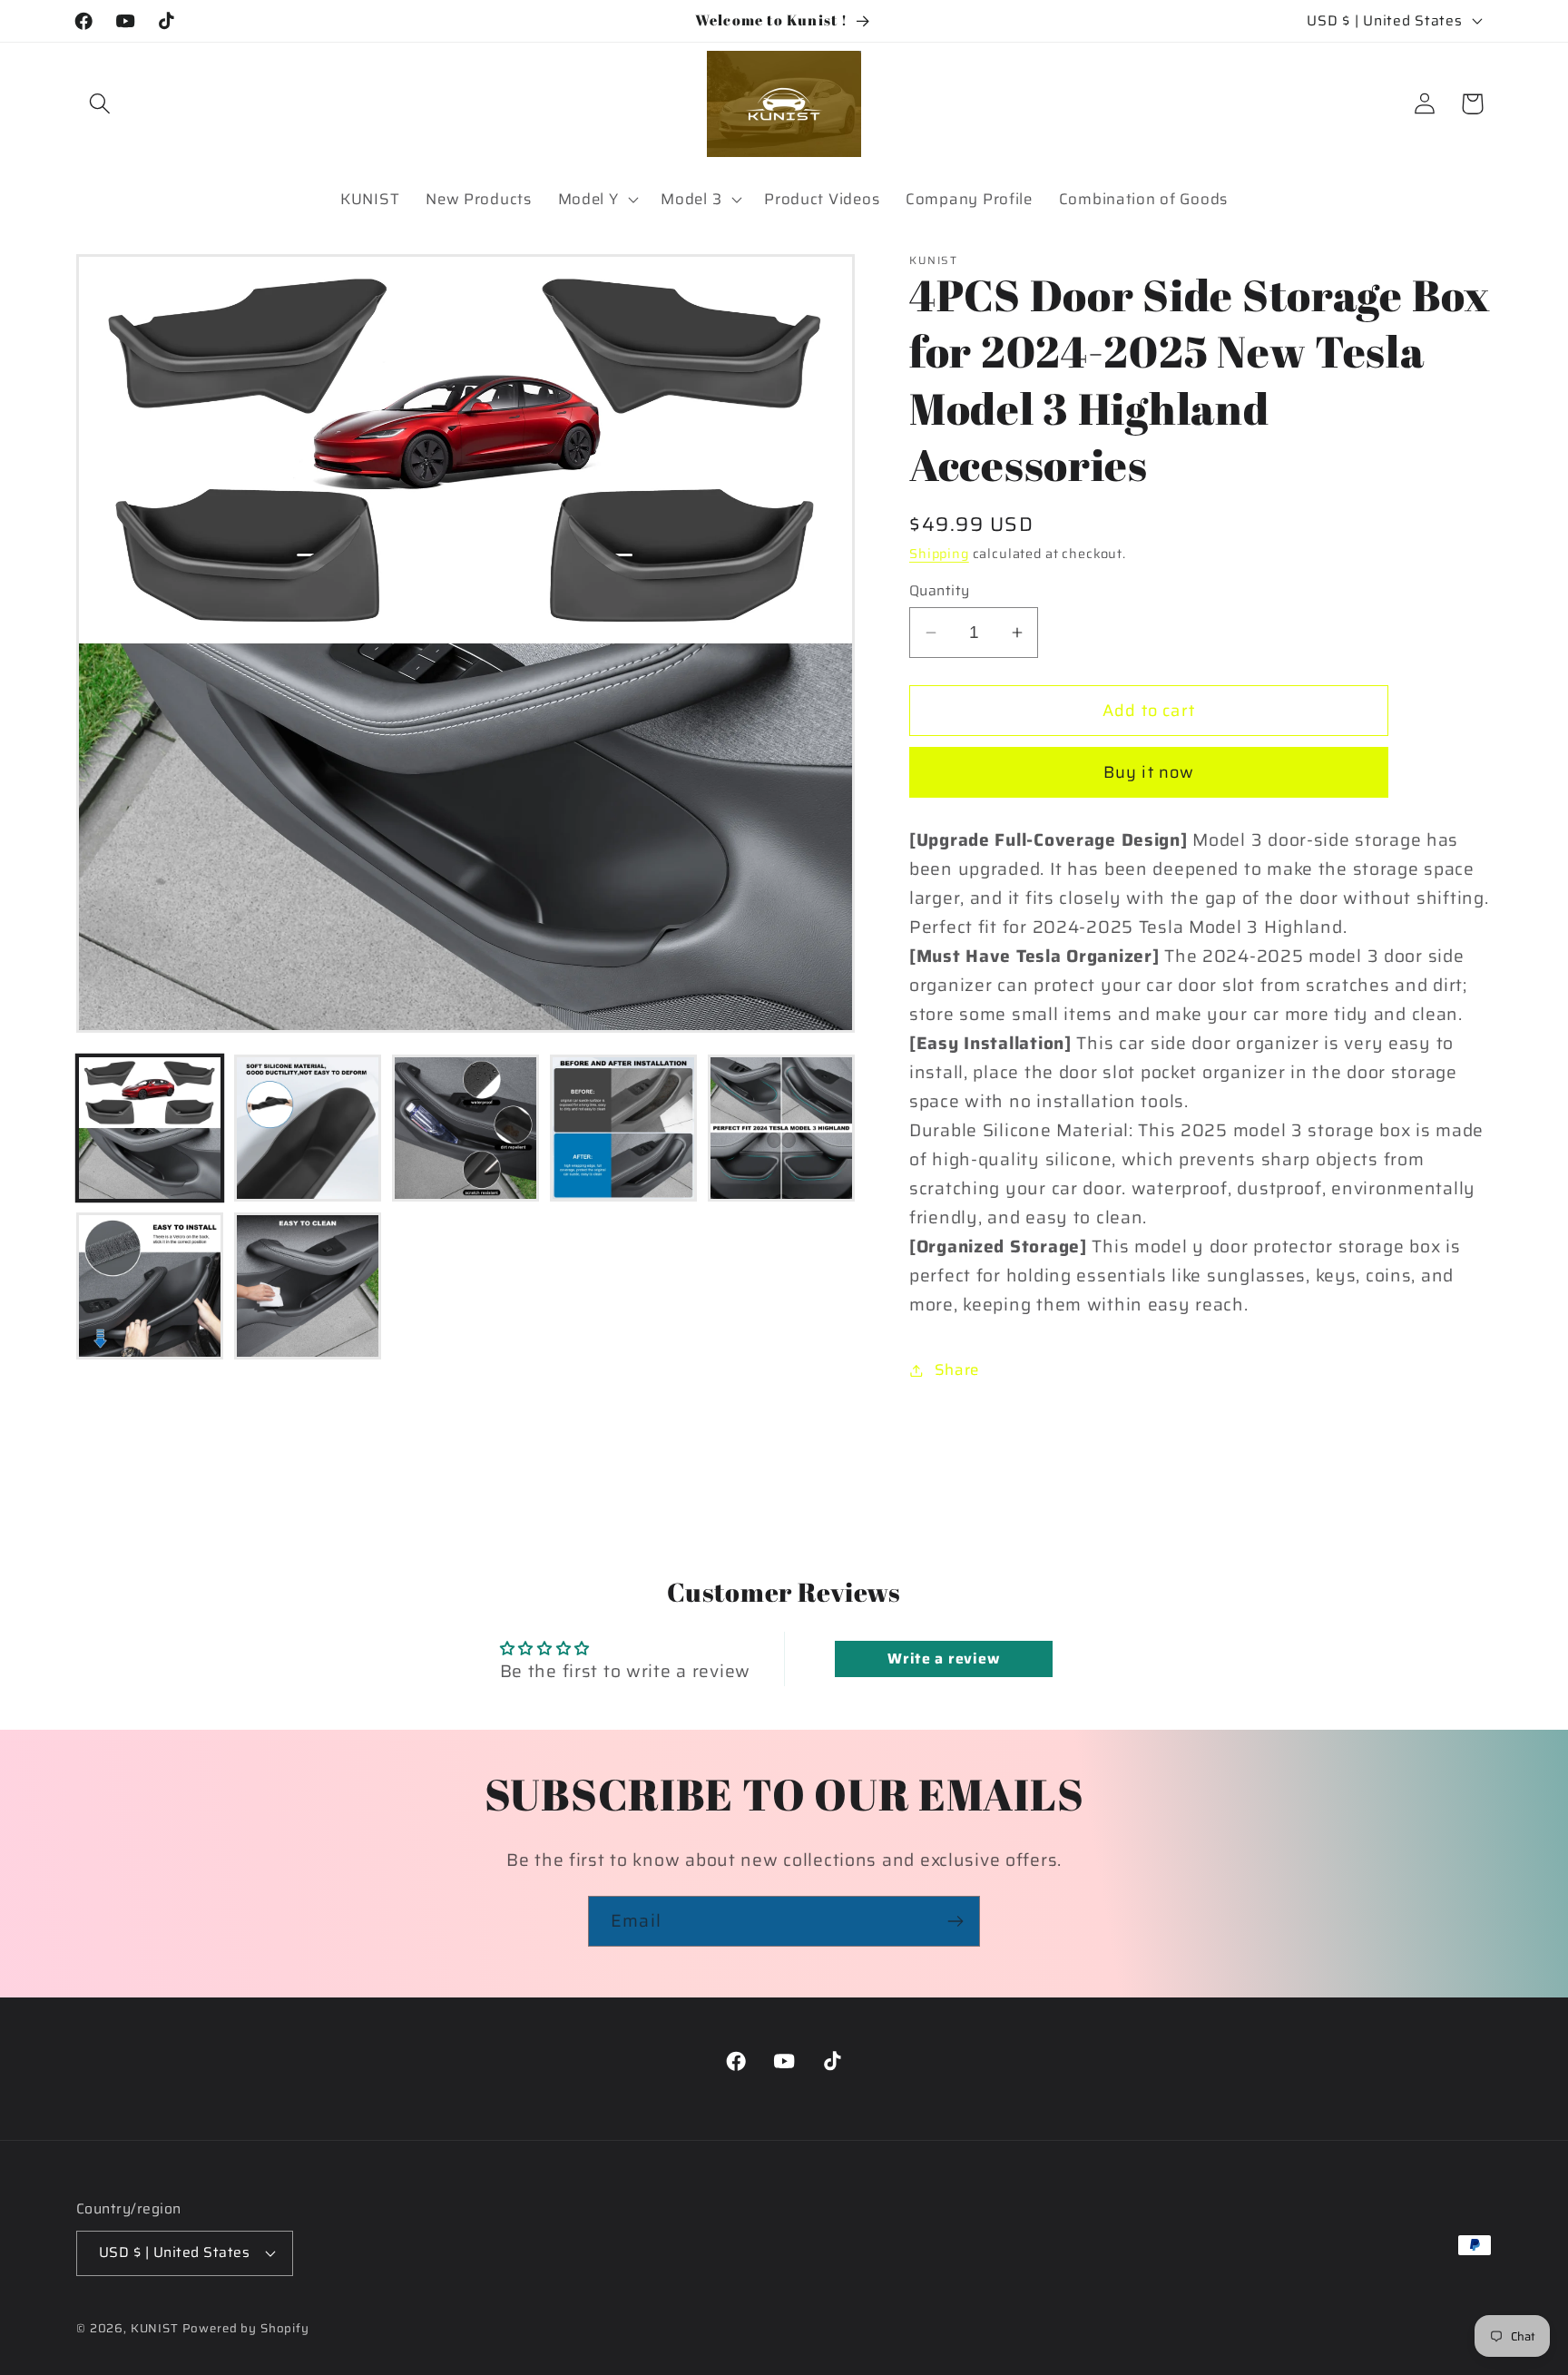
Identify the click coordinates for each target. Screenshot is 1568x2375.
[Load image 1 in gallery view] (150, 1128)
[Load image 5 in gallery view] (781, 1128)
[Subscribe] (955, 1921)
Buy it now (1149, 772)
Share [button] (957, 1369)
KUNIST (155, 2328)
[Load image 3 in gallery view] (465, 1128)
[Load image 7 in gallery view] (308, 1286)
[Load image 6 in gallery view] (150, 1286)
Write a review (943, 1659)
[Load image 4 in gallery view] (623, 1128)
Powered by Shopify (246, 2328)
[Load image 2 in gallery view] (308, 1128)
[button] (100, 104)
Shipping (939, 554)
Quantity (940, 591)
